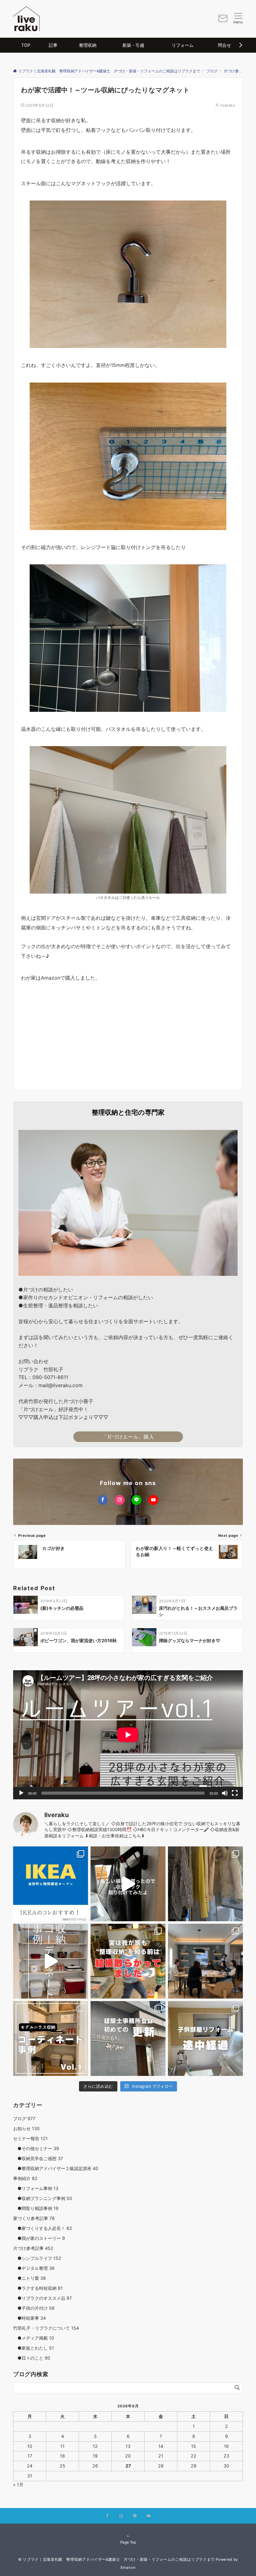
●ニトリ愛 (30, 2278)
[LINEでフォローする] (136, 1500)
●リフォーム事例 (36, 2188)
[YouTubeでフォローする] (153, 1500)
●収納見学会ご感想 (38, 2158)
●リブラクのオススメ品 (42, 2298)
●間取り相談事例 (36, 2208)
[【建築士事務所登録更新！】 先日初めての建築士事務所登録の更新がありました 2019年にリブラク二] (128, 2038)
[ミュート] (225, 1793)
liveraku (228, 105)
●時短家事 (30, 2318)
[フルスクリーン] (235, 1793)
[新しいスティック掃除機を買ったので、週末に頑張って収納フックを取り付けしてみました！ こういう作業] (128, 1884)
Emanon (128, 2568)
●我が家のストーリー (39, 2238)
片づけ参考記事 (33, 2248)
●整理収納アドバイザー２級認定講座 (56, 2168)
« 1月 (18, 2484)
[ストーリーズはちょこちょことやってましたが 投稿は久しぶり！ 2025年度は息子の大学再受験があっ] (205, 1884)
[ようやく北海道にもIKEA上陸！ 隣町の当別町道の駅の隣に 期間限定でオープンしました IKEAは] (51, 1884)
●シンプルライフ (37, 2258)
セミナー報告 (30, 2138)
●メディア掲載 (34, 2338)
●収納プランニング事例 (43, 2198)
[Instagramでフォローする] (120, 1500)
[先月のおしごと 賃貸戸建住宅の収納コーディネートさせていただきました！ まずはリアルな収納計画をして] (51, 1961)
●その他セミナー (36, 2148)
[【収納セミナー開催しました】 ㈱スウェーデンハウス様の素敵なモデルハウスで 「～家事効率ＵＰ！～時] (205, 1961)
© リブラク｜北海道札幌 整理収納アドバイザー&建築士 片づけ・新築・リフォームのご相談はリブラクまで (116, 2559)
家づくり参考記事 (34, 2218)
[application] (128, 1735)
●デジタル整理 (34, 2268)
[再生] (21, 1793)
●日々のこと (32, 2358)
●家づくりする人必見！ (43, 2228)
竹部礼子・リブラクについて (46, 2328)
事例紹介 (25, 2178)
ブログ (24, 2118)
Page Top (128, 2542)
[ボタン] (223, 21)
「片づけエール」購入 (128, 1437)
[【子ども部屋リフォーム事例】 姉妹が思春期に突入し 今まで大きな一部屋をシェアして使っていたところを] (205, 2038)
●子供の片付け (34, 2308)
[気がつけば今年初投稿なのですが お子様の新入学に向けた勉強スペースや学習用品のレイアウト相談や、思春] (128, 1961)
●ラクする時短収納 (38, 2288)
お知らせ (26, 2128)
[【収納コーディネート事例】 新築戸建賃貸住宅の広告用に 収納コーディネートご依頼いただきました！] (51, 2038)
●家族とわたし (34, 2348)
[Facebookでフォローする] (103, 1500)
